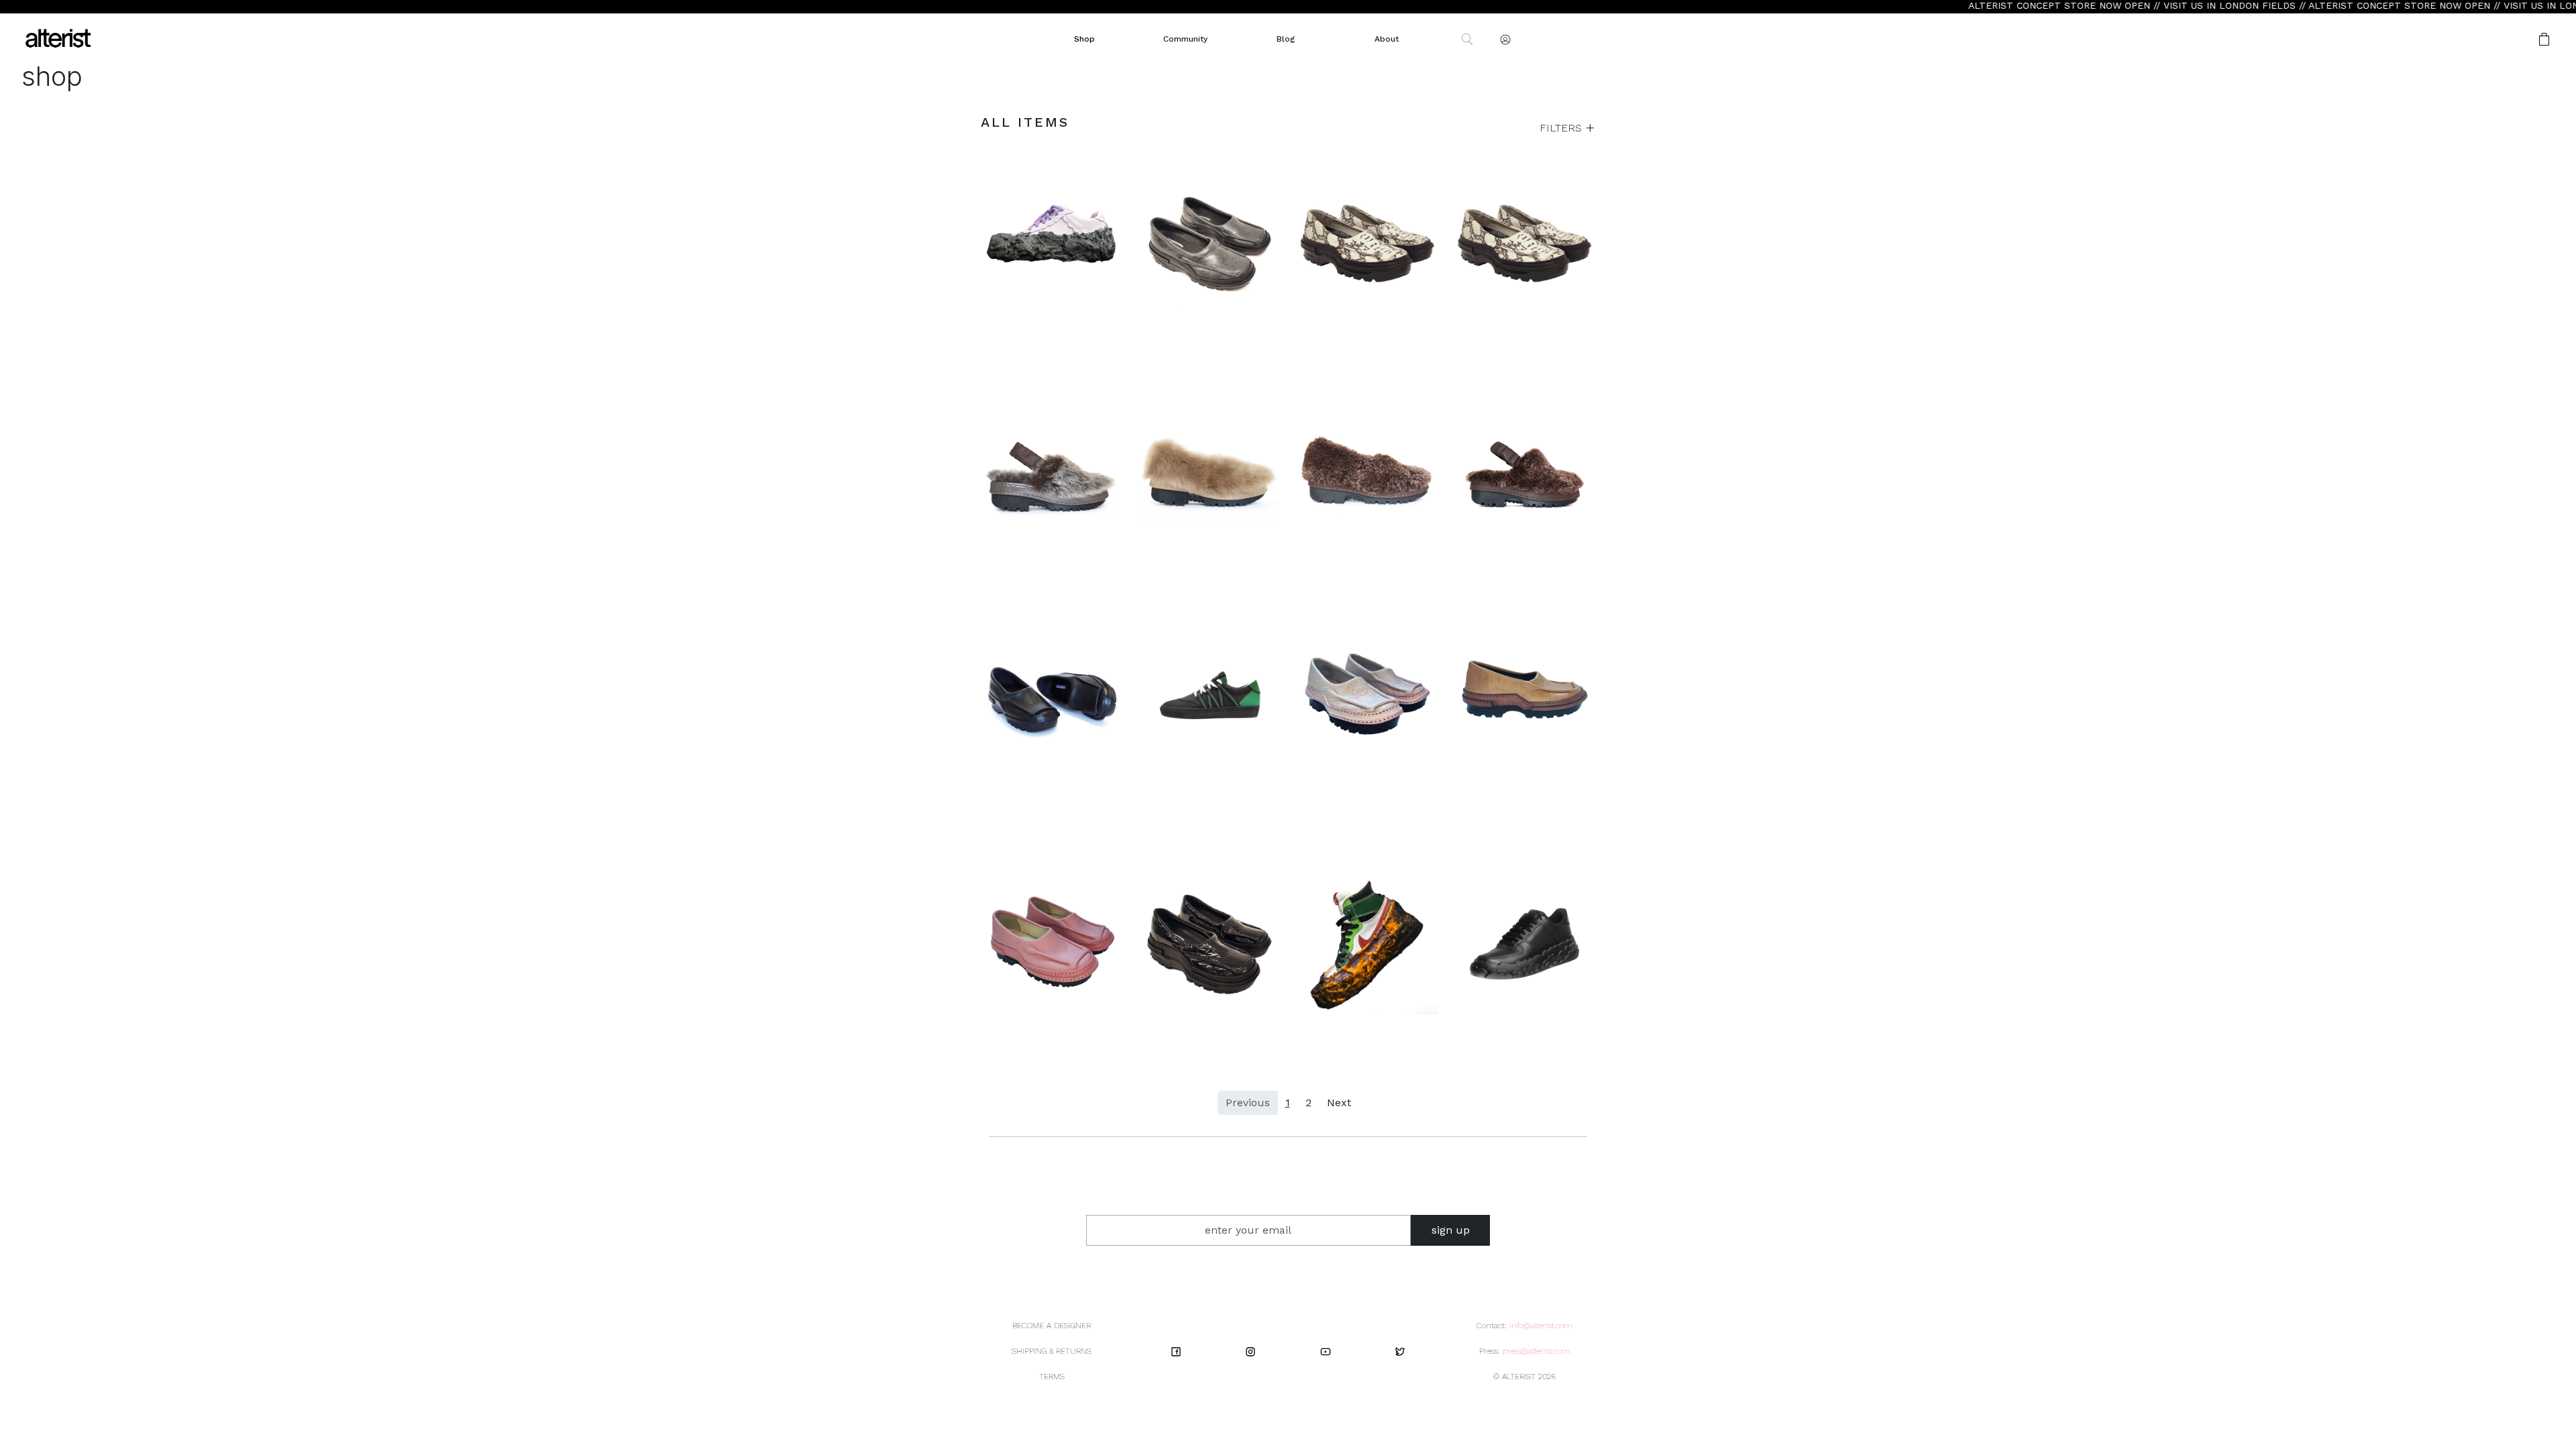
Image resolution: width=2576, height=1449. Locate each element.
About (1387, 39)
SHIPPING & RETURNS (1052, 1351)
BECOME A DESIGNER (1052, 1326)
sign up (1451, 1230)
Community (1185, 39)
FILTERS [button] (1562, 128)
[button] (2502, 39)
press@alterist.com (1537, 1351)
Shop (1084, 39)
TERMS (1052, 1377)
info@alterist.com (1541, 1326)
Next (1339, 1103)
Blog (1286, 39)
